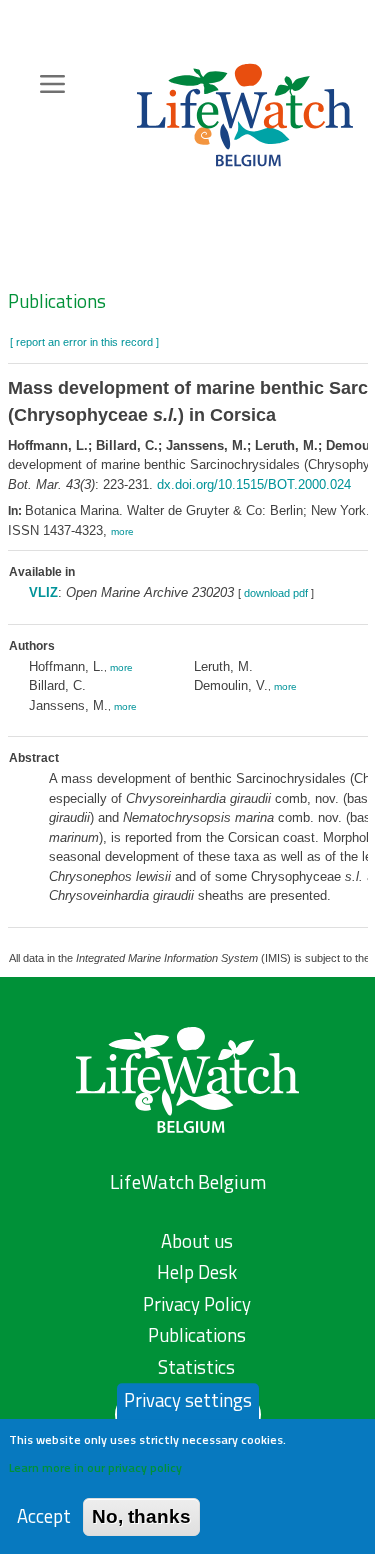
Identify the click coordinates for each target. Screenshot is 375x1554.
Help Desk (197, 1272)
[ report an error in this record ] (84, 342)
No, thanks (141, 1516)
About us (197, 1241)
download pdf (276, 593)
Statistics (196, 1367)
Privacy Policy (197, 1304)
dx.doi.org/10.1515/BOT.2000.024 (254, 484)
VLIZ (43, 592)
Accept (44, 1516)
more (122, 531)
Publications (57, 301)
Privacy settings (188, 1400)
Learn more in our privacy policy (95, 1467)
